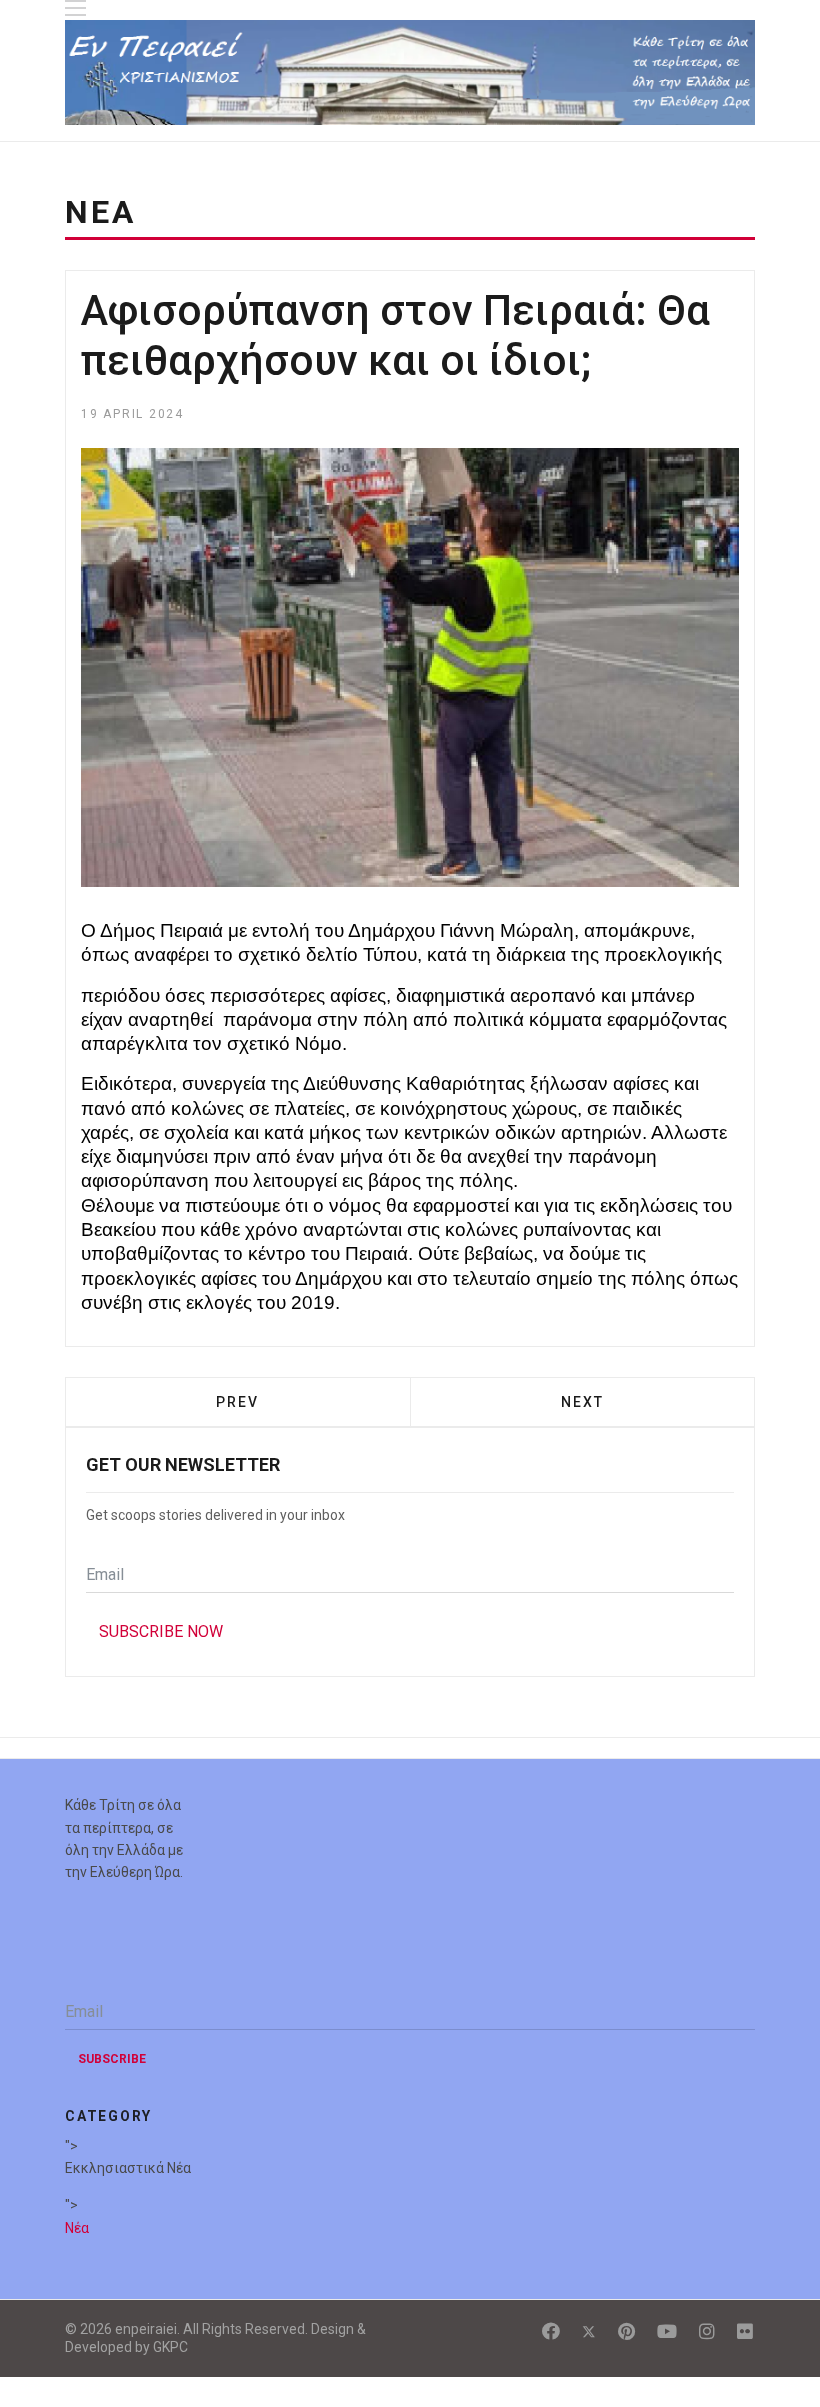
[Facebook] (551, 2331)
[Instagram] (707, 2331)
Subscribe (112, 2059)
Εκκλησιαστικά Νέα (128, 2168)
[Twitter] (589, 2331)
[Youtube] (667, 2331)
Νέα (77, 2228)
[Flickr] (745, 2331)
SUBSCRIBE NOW (161, 1631)
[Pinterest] (626, 2331)
